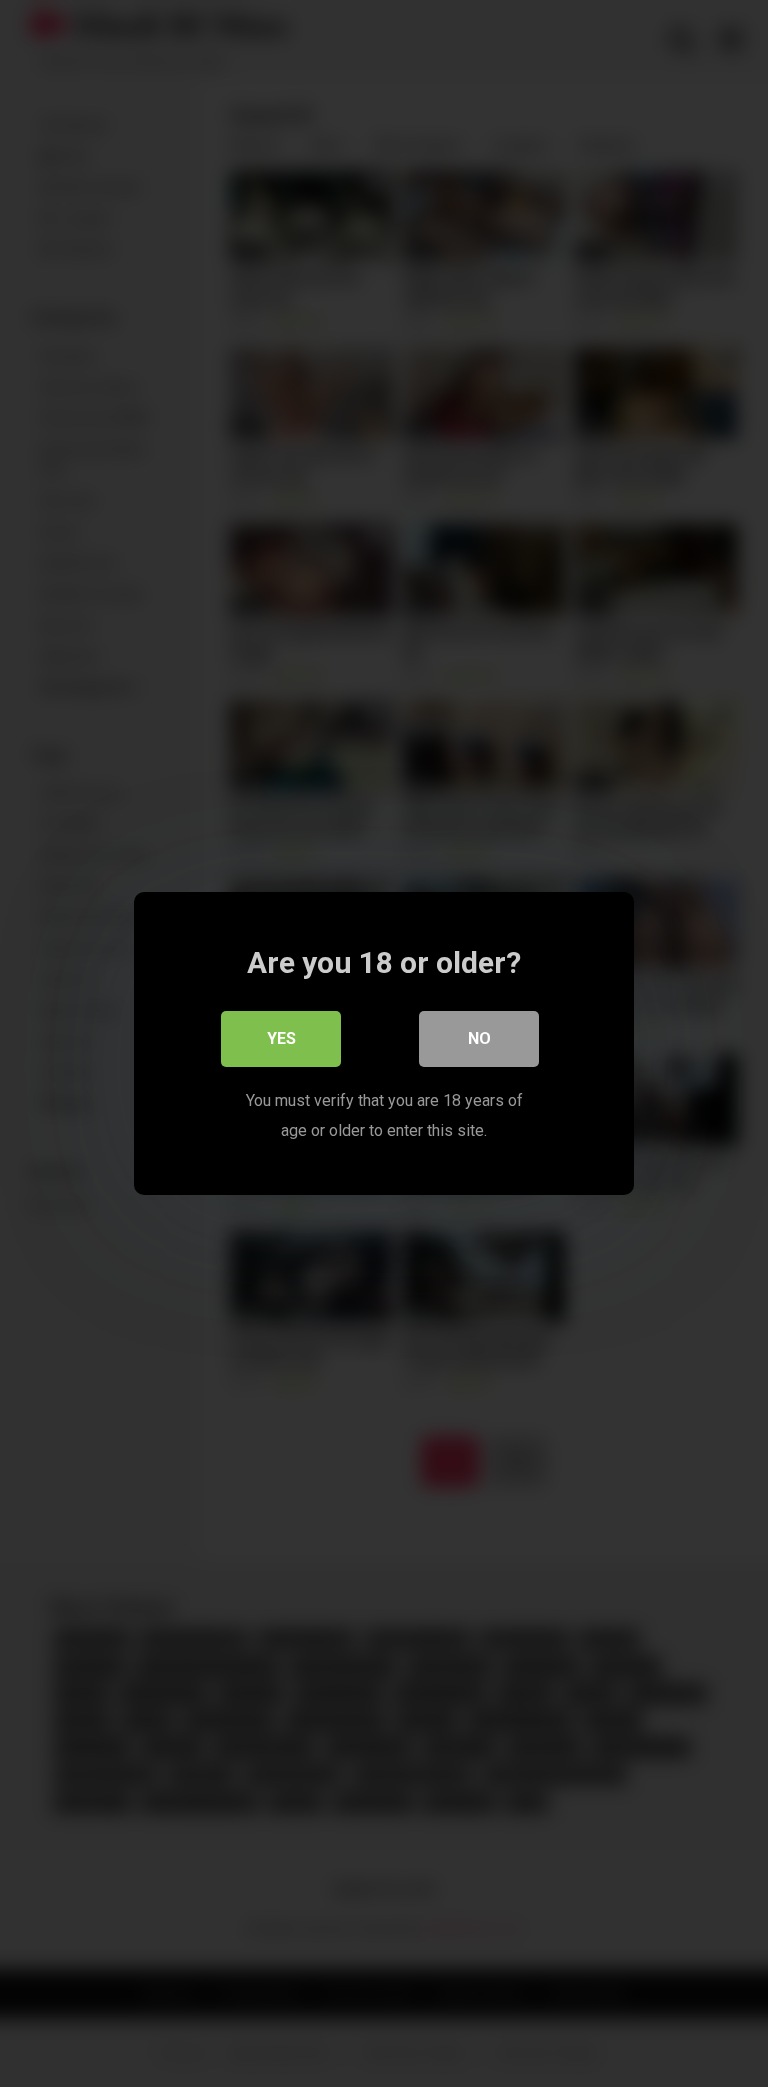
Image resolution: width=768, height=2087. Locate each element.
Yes (281, 1038)
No (479, 1038)
